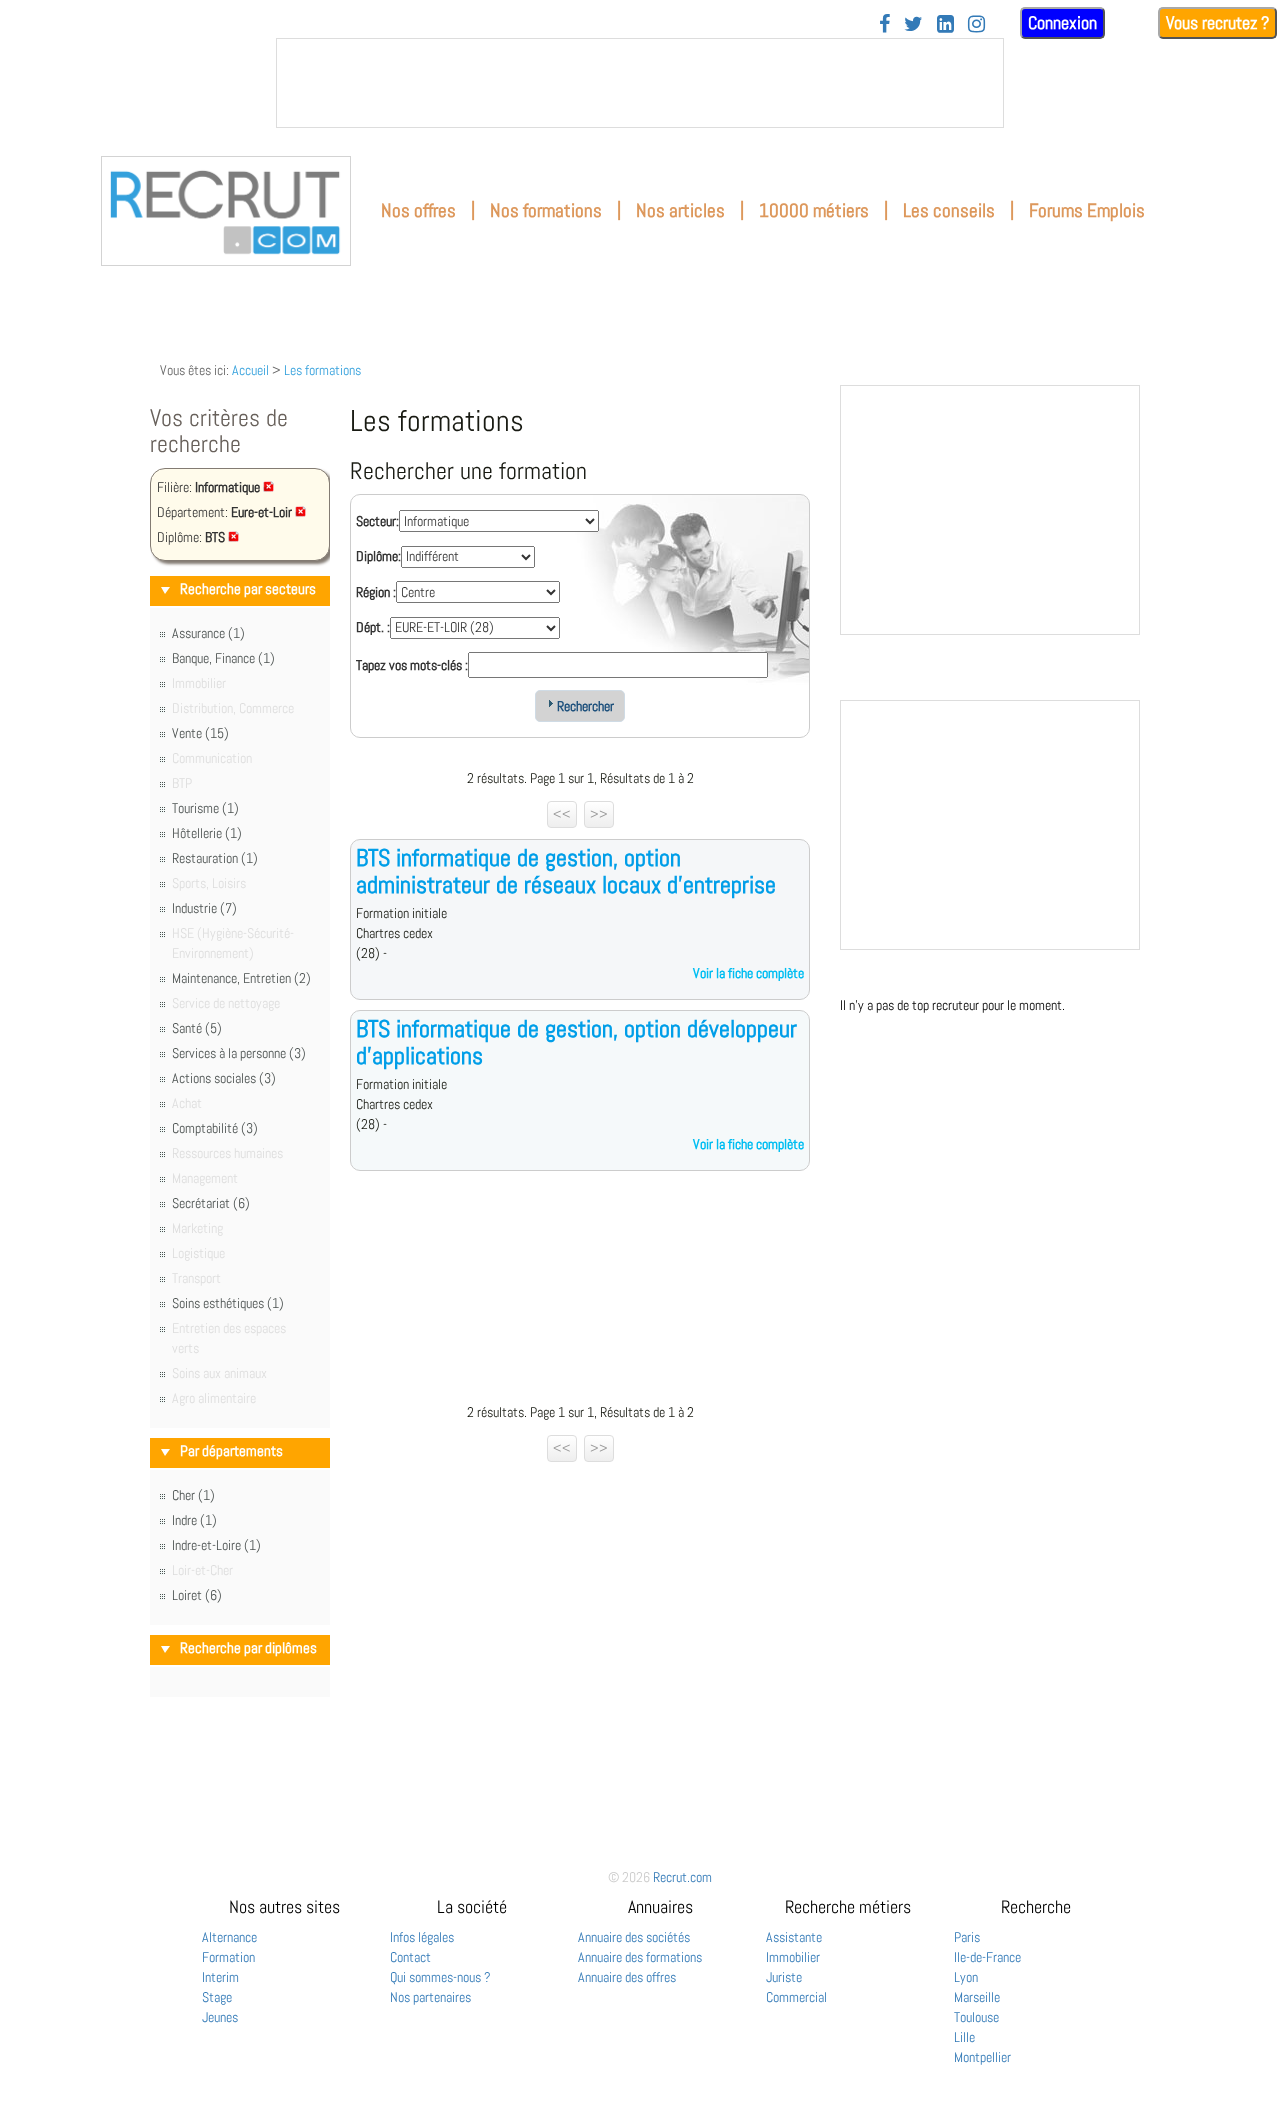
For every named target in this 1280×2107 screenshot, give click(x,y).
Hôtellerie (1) (207, 833)
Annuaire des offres (627, 1977)
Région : (376, 592)
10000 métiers (814, 210)
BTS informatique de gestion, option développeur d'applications (576, 1041)
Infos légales (422, 1937)
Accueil (250, 370)
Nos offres (418, 210)
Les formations (322, 370)
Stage (217, 1997)
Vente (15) (200, 733)
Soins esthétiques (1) (228, 1303)
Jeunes (220, 2017)
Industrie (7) (204, 908)
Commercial (796, 1997)
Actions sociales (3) (224, 1078)
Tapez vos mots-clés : (412, 665)
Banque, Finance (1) (223, 658)
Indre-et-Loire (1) (216, 1545)
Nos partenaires (430, 1997)
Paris (967, 1937)
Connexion (1062, 22)
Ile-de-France (987, 1957)
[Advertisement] (580, 1292)
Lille (964, 2037)
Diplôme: (378, 556)
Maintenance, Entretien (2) (241, 978)
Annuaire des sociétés (634, 1937)
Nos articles (680, 210)
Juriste (784, 1977)
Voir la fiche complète (748, 973)
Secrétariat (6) (211, 1203)
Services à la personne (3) (239, 1053)
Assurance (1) (208, 633)
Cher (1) (193, 1495)
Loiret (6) (197, 1595)
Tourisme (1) (205, 808)
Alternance (229, 1937)
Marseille (977, 1997)
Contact (410, 1957)
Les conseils (949, 210)
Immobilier (793, 1957)
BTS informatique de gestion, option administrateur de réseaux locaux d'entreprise (566, 870)
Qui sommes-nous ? (440, 1977)
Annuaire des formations (640, 1957)
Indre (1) (194, 1520)
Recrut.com (682, 1877)
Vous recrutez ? (1217, 22)
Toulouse (976, 2017)
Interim (220, 1977)
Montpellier (982, 2057)
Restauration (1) (215, 858)
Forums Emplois (1087, 210)
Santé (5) (197, 1028)
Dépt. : (373, 627)
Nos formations (546, 210)
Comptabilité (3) (215, 1128)
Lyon (966, 1977)
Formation (228, 1957)
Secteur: (377, 521)
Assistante (794, 1937)
